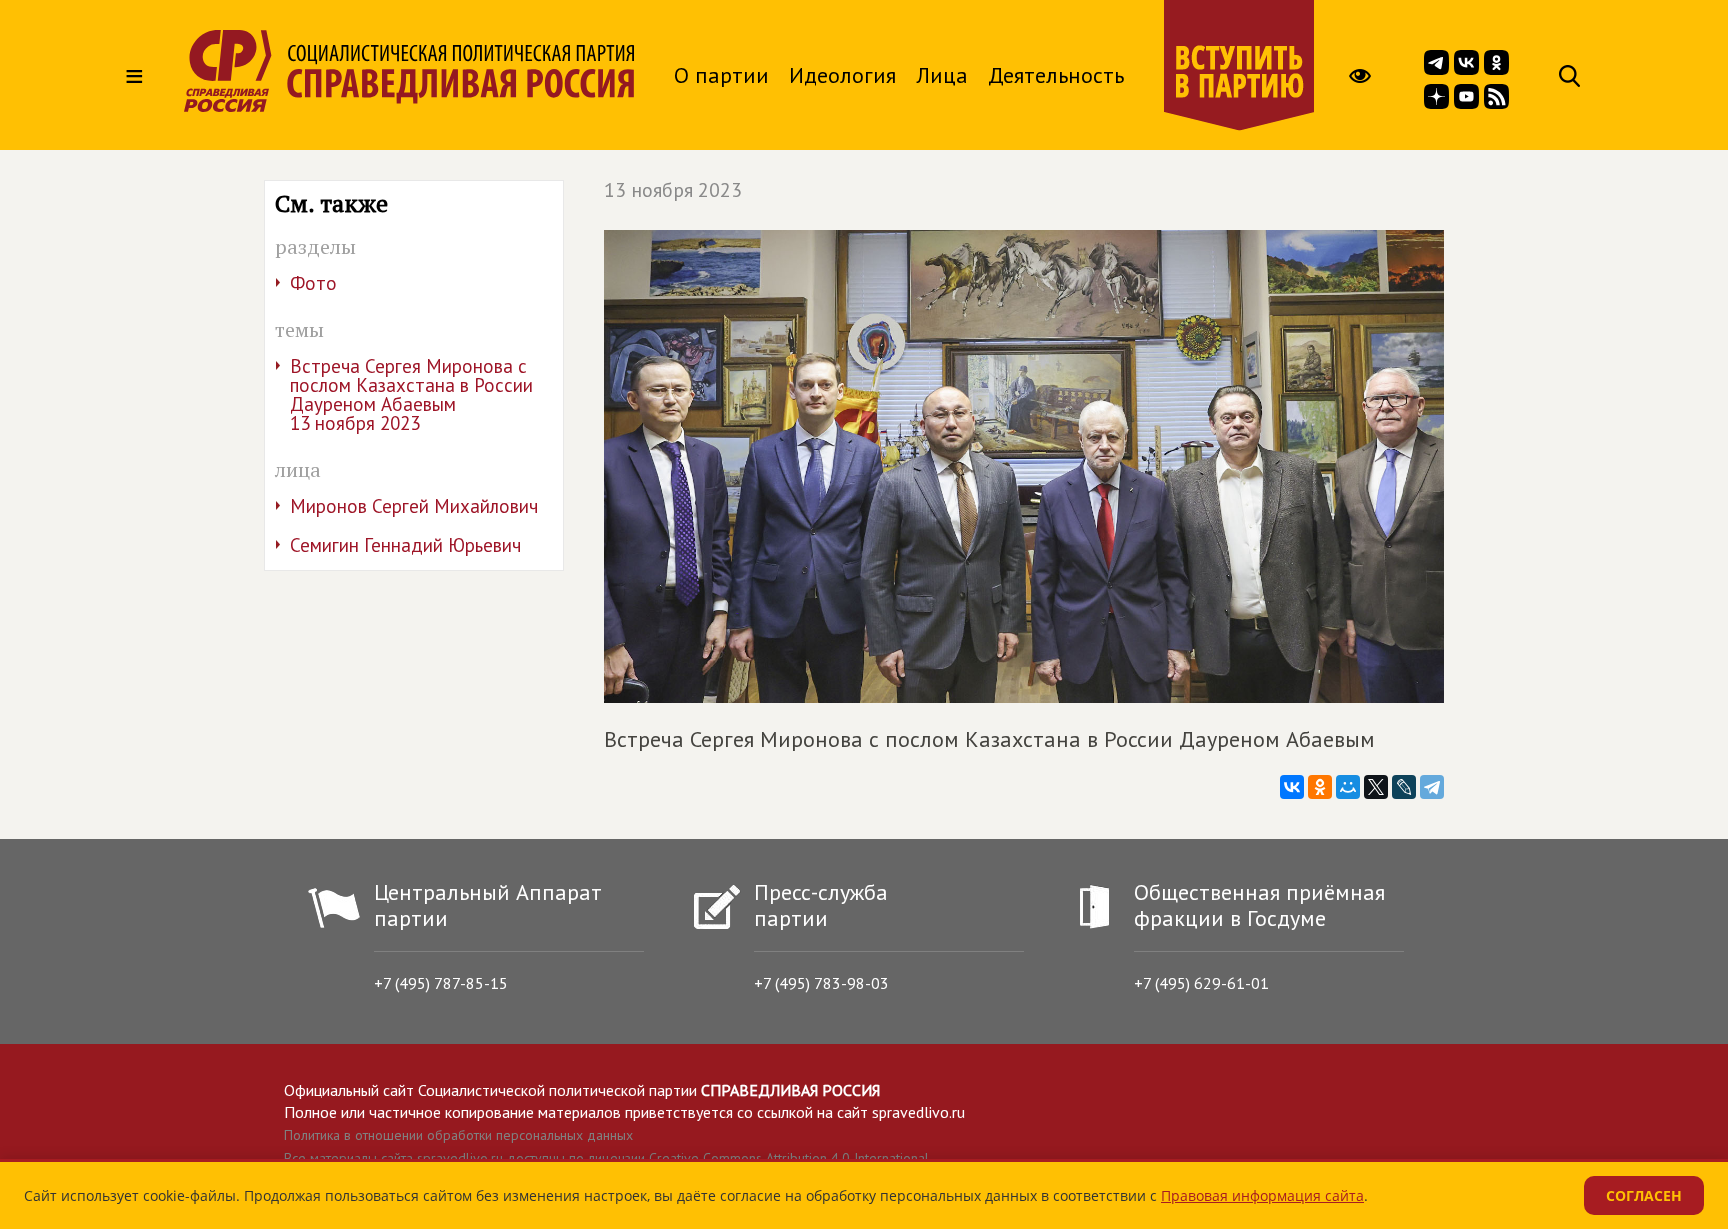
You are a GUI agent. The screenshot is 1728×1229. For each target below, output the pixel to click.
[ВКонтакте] (1292, 787)
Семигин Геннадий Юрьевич (405, 545)
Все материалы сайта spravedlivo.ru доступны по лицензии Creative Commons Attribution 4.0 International (606, 1158)
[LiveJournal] (1404, 787)
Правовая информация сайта (1262, 1195)
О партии (721, 75)
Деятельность (1056, 75)
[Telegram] (1432, 787)
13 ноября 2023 (673, 190)
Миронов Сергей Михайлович (414, 506)
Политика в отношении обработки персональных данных (458, 1135)
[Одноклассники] (1320, 787)
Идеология (842, 75)
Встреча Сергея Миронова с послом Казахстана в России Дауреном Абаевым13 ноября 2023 (411, 394)
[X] (1376, 787)
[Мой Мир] (1348, 787)
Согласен (1644, 1195)
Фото (313, 283)
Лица (942, 75)
